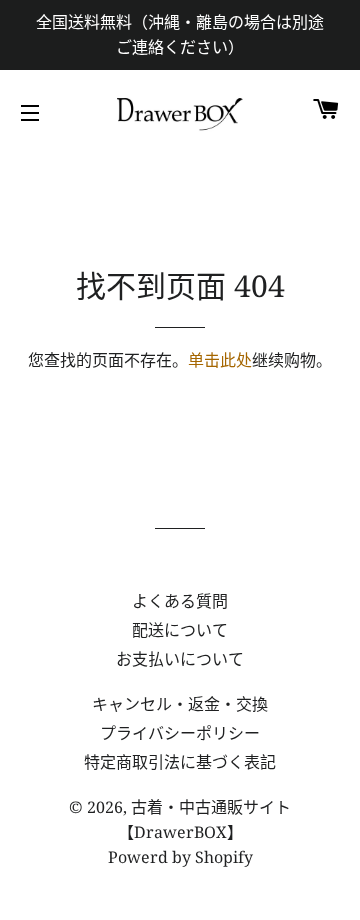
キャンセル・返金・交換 (180, 704)
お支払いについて (180, 659)
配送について (180, 630)
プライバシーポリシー (180, 733)
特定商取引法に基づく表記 (180, 762)
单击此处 (220, 360)
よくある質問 (180, 601)
